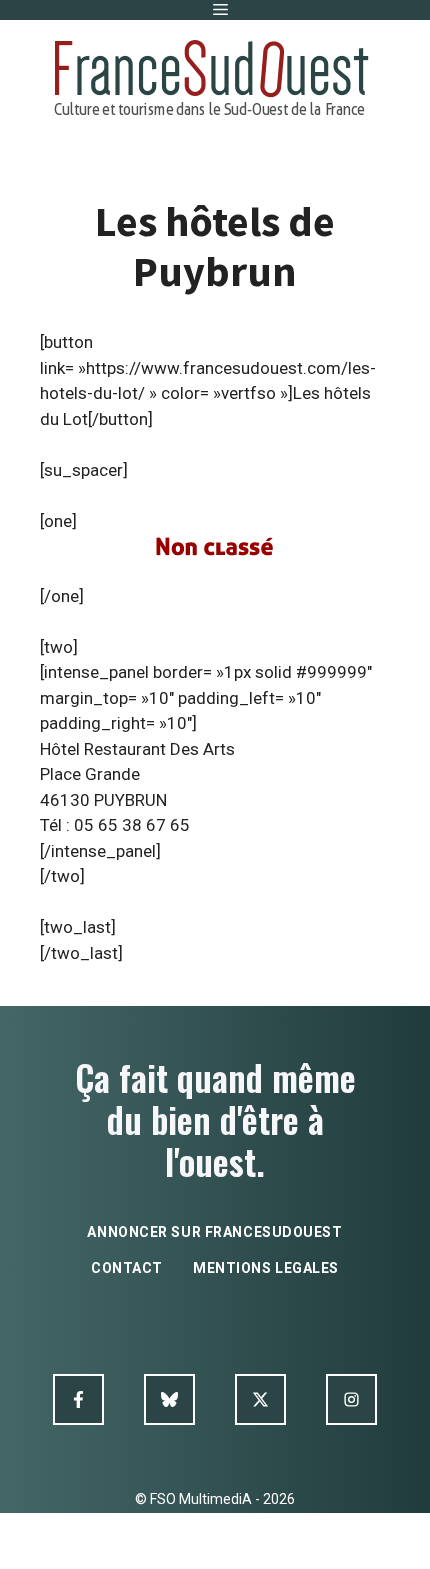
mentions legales (266, 1268)
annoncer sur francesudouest (214, 1232)
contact (127, 1268)
